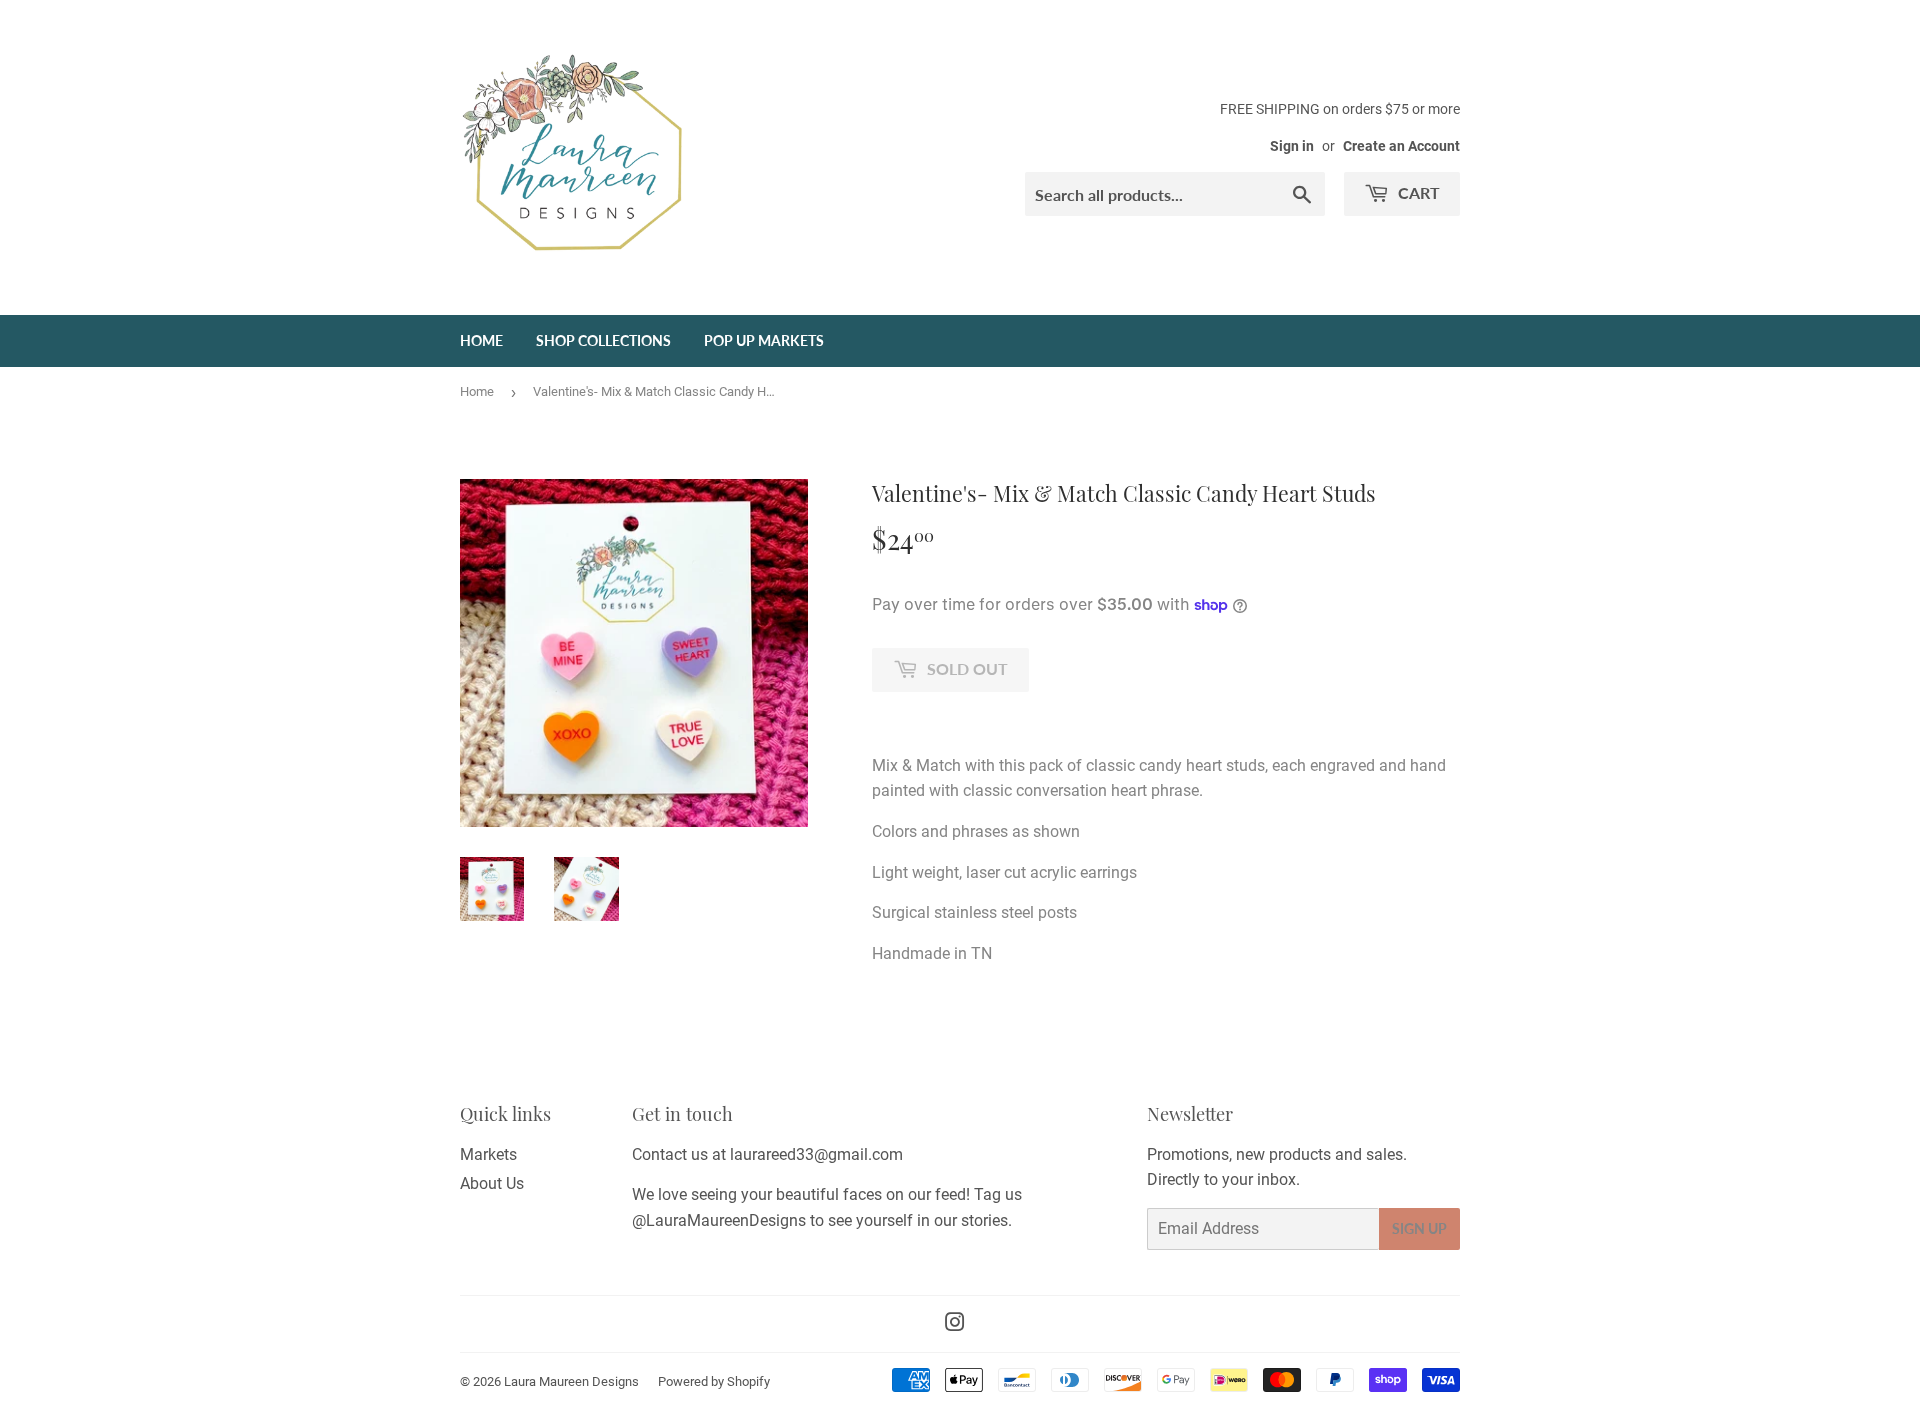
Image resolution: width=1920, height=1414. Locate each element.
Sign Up (1419, 1228)
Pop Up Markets (764, 340)
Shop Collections (603, 340)
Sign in (1292, 146)
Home (481, 340)
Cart (1417, 192)
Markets (488, 1154)
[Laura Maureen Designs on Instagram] (955, 1324)
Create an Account (1401, 146)
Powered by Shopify (714, 1381)
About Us (492, 1183)
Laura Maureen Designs (571, 1381)
